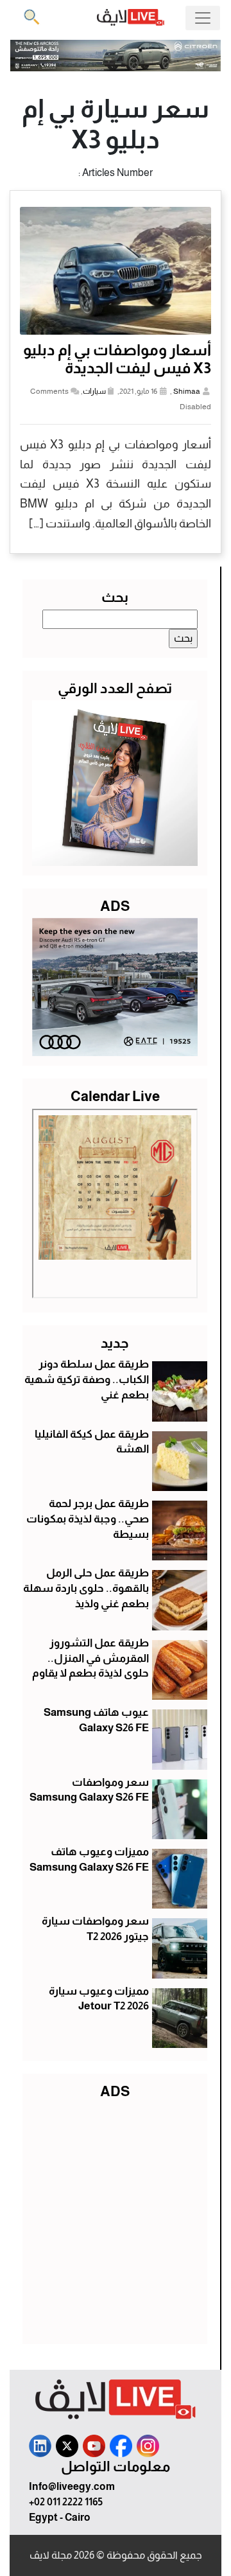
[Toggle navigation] (203, 18)
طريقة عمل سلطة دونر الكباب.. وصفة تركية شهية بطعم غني (87, 1380)
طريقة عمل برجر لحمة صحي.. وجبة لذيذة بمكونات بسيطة (88, 1519)
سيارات (94, 391)
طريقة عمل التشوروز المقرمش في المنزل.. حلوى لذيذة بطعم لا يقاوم (90, 1658)
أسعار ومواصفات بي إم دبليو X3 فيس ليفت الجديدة (117, 359)
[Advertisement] (116, 2219)
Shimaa (187, 391)
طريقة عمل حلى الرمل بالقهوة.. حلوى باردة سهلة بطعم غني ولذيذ (86, 1588)
